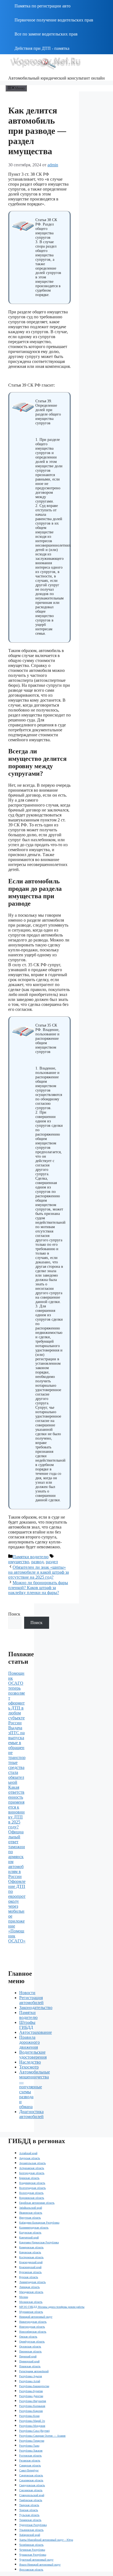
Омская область (28, 2337)
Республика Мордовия (32, 2426)
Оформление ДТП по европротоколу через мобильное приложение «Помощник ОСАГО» (17, 1911)
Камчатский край (29, 2237)
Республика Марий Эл (32, 2421)
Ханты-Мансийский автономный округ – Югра (46, 2540)
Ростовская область (30, 2456)
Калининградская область (34, 2228)
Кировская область (30, 2252)
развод (37, 1562)
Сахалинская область (31, 2480)
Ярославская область (31, 2570)
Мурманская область (31, 2312)
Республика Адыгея (31, 2376)
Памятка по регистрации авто (43, 6)
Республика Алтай (30, 2381)
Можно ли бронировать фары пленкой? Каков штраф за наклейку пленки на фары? (38, 1588)
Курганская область (30, 2272)
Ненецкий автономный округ (36, 2317)
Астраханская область (32, 2168)
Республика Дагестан (31, 2396)
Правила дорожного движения (29, 2042)
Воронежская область (32, 2198)
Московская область (31, 2302)
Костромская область (31, 2257)
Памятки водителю (31, 1557)
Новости (27, 1993)
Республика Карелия (31, 2411)
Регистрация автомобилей (31, 2000)
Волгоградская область (33, 2188)
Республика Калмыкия (32, 2406)
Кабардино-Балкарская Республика (39, 2223)
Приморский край (29, 2361)
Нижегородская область (33, 2322)
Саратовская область (31, 2475)
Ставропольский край (32, 2495)
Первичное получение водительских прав (54, 20)
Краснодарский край (31, 2262)
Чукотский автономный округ (36, 2560)
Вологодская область (31, 2193)
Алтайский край (28, 2153)
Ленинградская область (33, 2282)
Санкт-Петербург (29, 2470)
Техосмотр (29, 2067)
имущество (19, 1562)
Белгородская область (32, 2173)
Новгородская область (32, 2327)
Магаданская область (31, 2292)
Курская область (29, 2277)
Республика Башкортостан (34, 2386)
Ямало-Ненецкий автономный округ (40, 2565)
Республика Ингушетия (33, 2401)
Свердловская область (32, 2485)
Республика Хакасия (31, 2451)
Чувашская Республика (33, 2555)
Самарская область (30, 2465)
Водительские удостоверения (33, 2055)
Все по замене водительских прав (46, 34)
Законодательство (36, 2008)
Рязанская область (30, 2460)
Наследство (30, 2062)
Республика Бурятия (31, 2391)
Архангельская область (33, 2163)
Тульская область (29, 2515)
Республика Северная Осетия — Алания (42, 2436)
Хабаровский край (30, 2535)
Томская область (29, 2510)
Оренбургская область (32, 2342)
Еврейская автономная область (37, 2203)
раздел (52, 1562)
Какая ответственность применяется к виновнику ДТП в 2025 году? (16, 1807)
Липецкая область (29, 2287)
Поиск (14, 1614)
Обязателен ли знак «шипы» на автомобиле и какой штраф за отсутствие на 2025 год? (39, 1572)
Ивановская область (31, 2213)
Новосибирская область (33, 2332)
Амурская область (30, 2158)
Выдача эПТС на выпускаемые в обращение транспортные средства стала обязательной (17, 1755)
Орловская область (30, 2346)
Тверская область (29, 2505)
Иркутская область (30, 2218)
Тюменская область (30, 2520)
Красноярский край (30, 2267)
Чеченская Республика (32, 2550)
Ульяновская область (31, 2530)
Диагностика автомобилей (31, 2114)
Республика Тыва (29, 2446)
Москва (24, 2297)
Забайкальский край (31, 2208)
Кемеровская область (31, 2247)
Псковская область (30, 2366)
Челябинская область (31, 2545)
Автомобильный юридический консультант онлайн (56, 78)
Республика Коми (29, 2416)
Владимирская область (32, 2183)
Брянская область (29, 2178)
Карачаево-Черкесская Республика (39, 2242)
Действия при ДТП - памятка (42, 48)
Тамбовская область (31, 2500)
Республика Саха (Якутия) (34, 2431)
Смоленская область (31, 2490)
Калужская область (30, 2232)
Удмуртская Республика (33, 2525)
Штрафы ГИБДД (27, 2025)
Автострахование (36, 2032)
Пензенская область (30, 2351)
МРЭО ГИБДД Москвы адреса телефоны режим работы (52, 2307)
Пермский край (28, 2356)
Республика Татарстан (32, 2441)
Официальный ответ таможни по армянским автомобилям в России (17, 1854)
